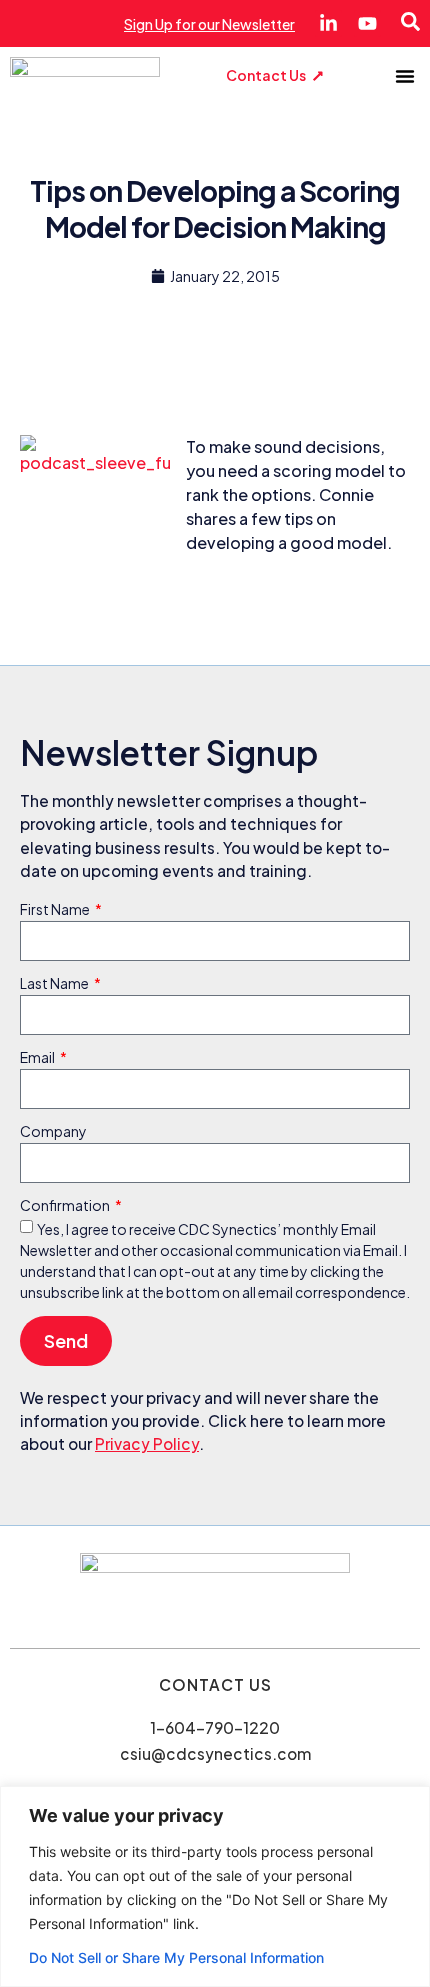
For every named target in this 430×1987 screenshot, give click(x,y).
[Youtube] (367, 23)
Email (38, 1058)
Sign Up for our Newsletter (209, 24)
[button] (405, 76)
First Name (56, 910)
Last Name (55, 984)
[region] (215, 1886)
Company (53, 1132)
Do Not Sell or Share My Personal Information (176, 1957)
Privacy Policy (147, 1443)
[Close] (409, 1803)
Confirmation (66, 1206)
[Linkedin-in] (328, 23)
